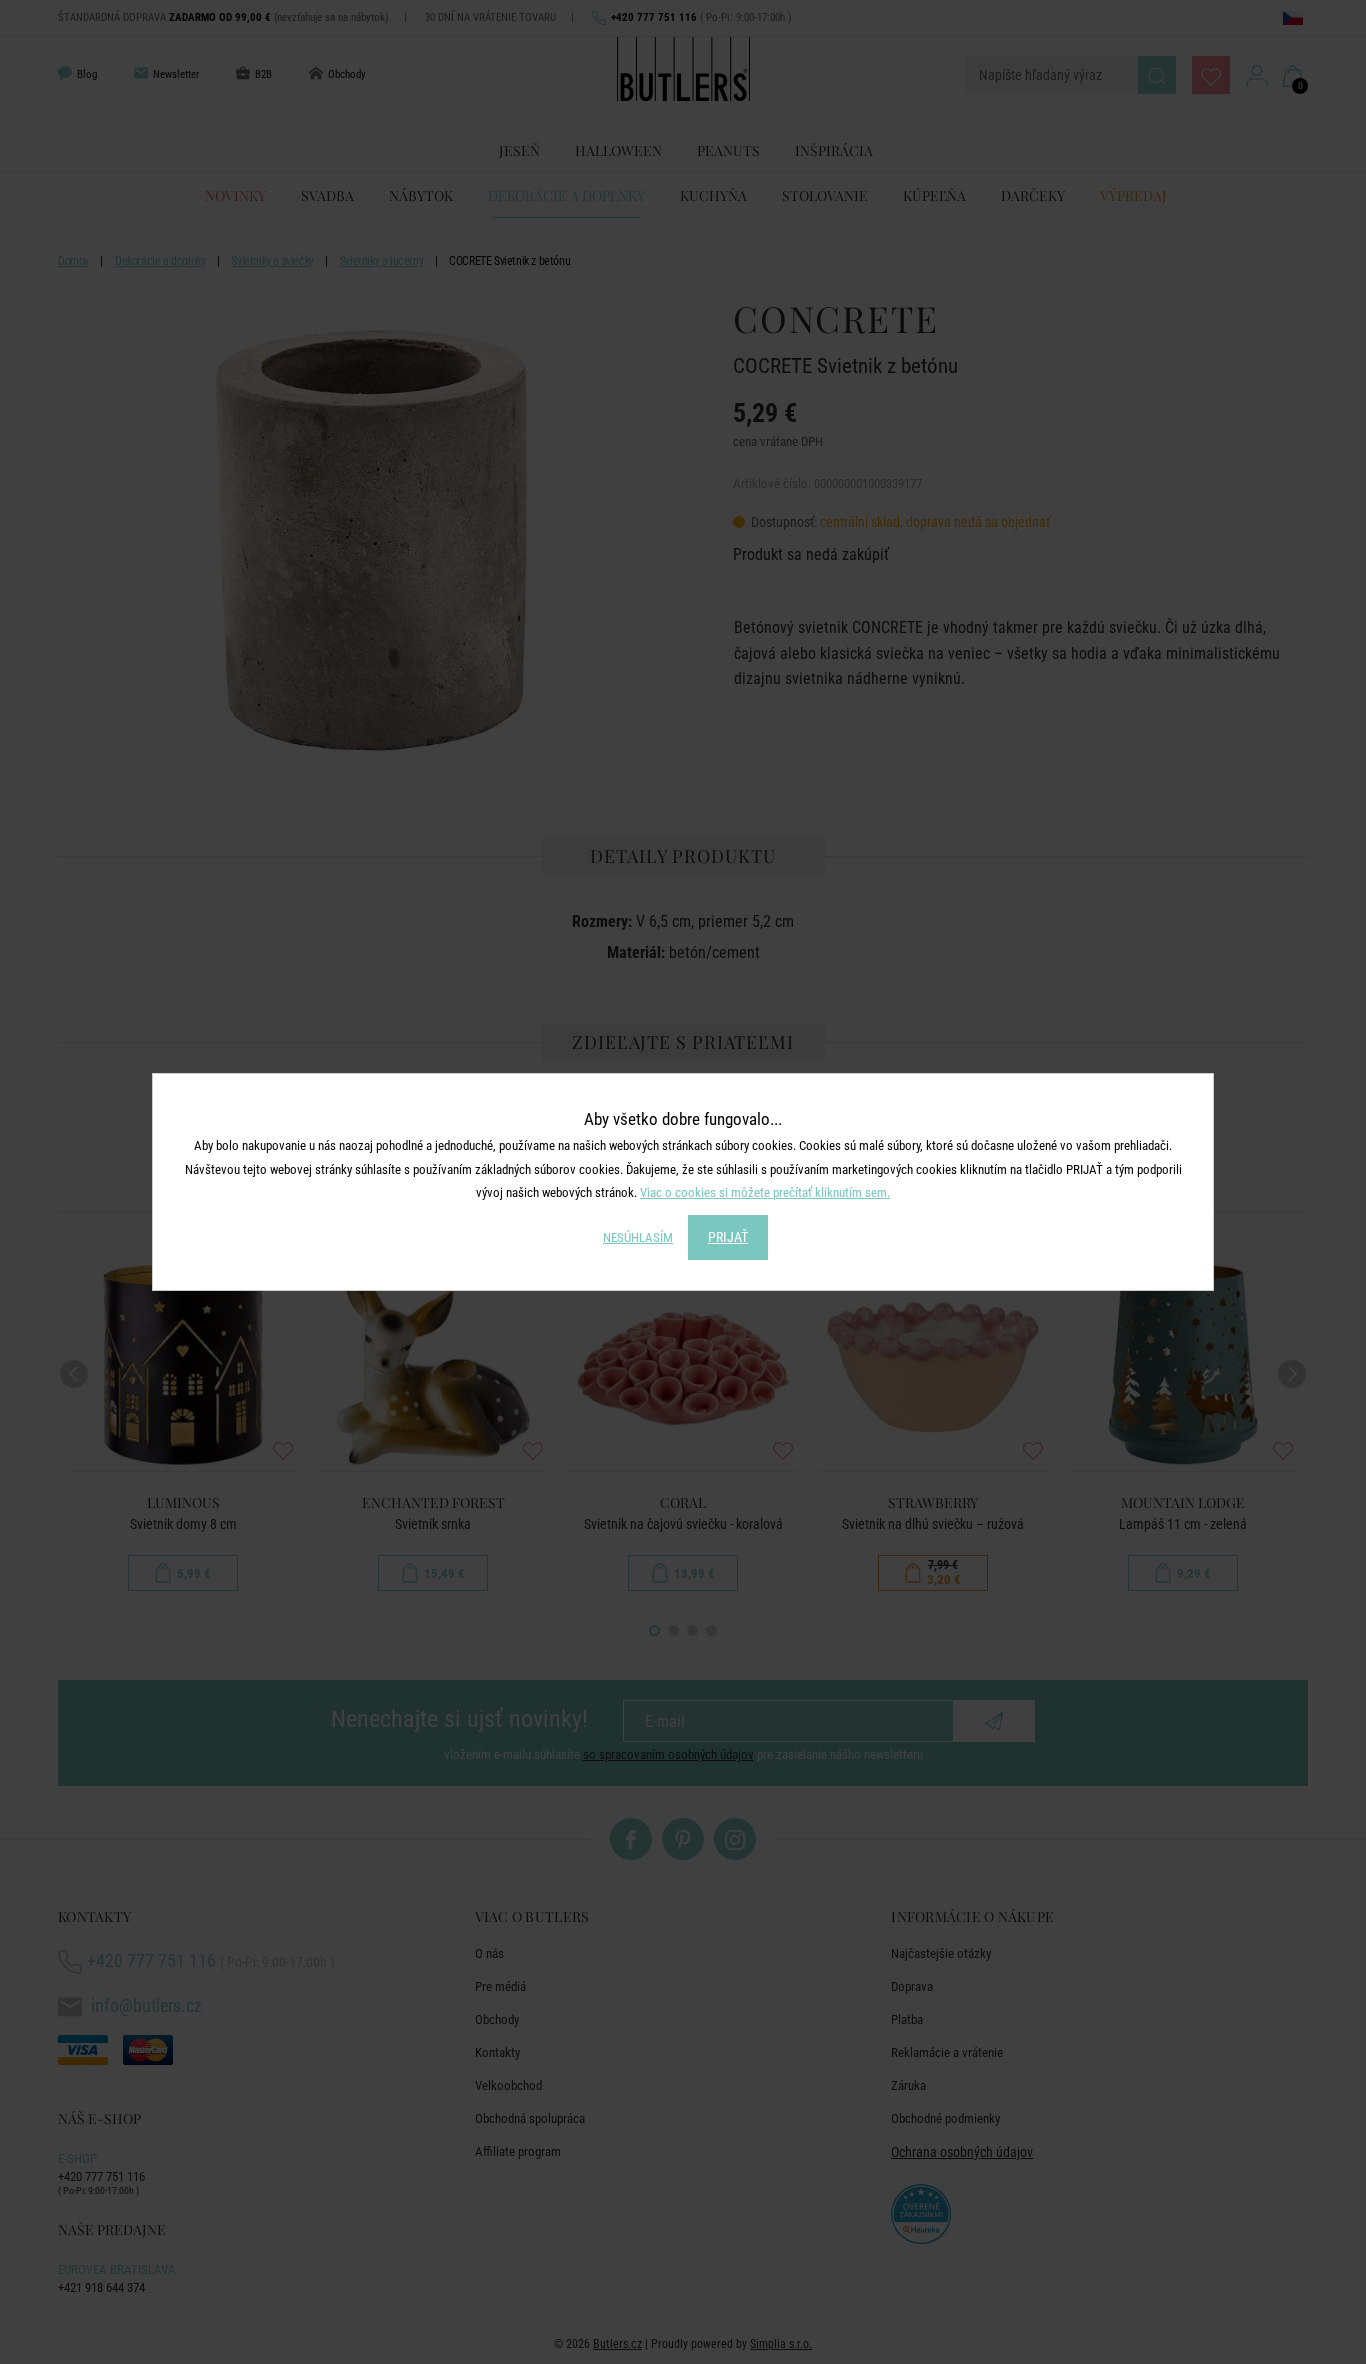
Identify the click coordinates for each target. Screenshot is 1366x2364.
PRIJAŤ (728, 1237)
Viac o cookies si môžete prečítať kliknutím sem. (765, 1192)
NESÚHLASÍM (638, 1237)
